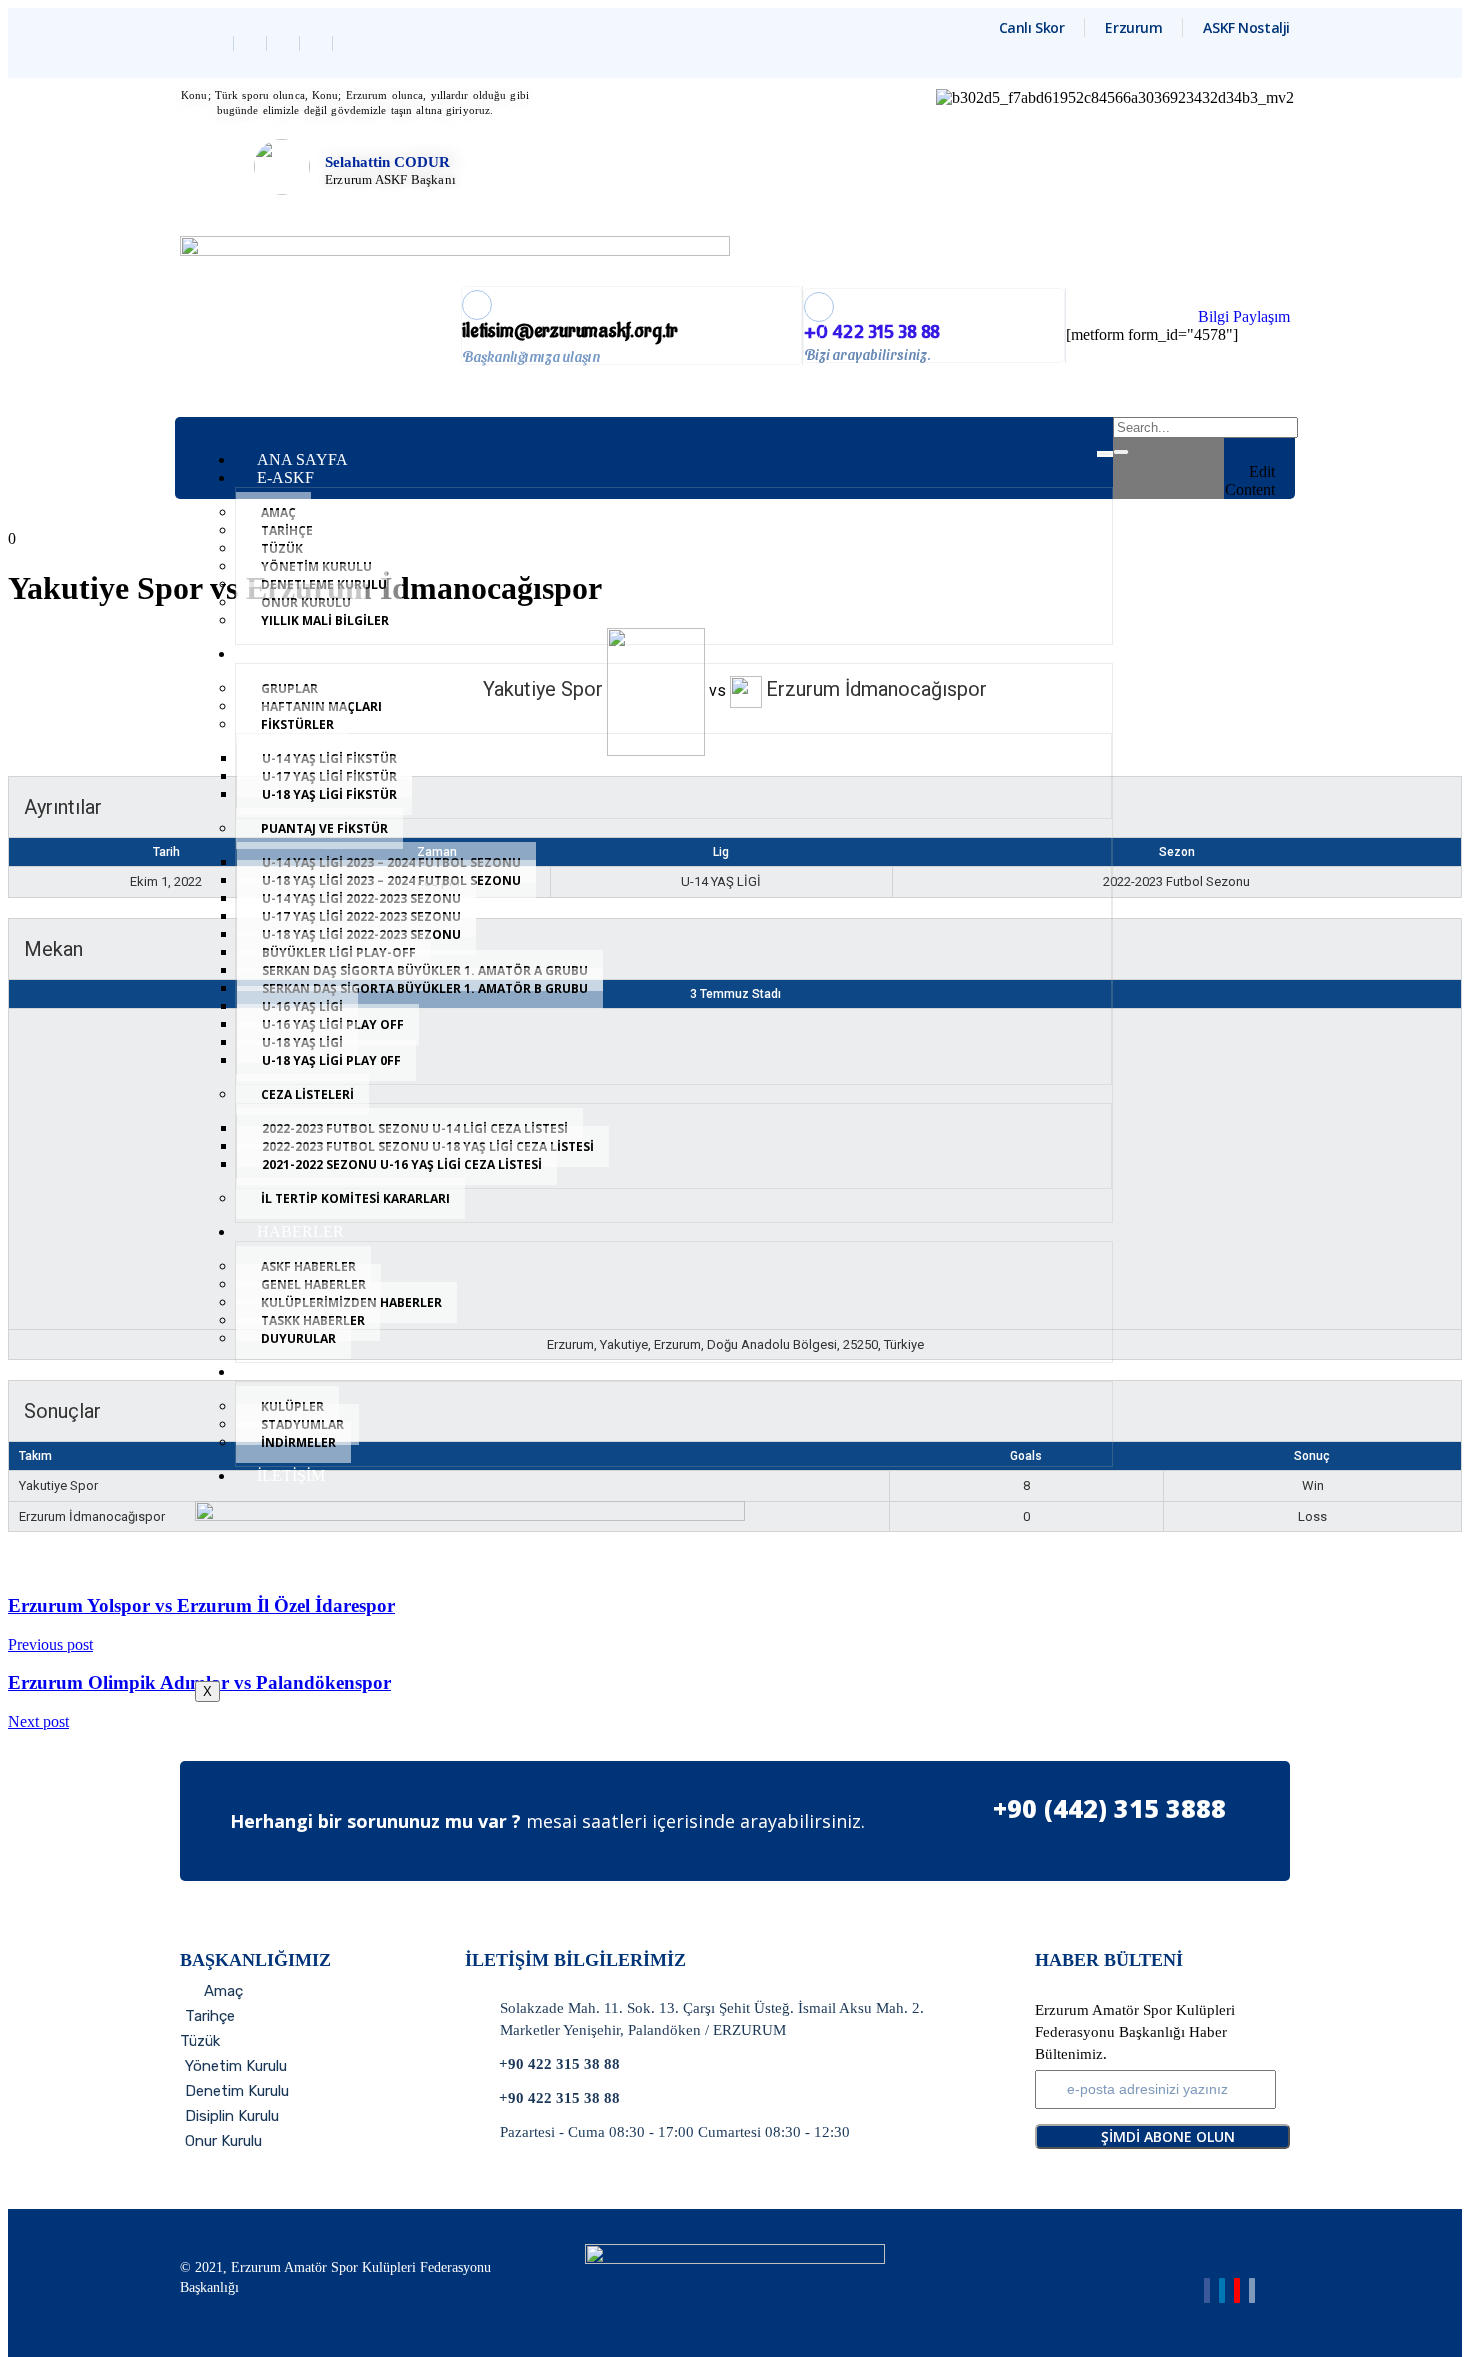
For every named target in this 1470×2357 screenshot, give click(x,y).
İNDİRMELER (298, 1442)
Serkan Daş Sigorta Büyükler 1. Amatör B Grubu (425, 988)
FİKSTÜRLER (297, 724)
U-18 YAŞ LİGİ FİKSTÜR (329, 794)
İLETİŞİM (291, 1475)
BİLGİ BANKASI (317, 1371)
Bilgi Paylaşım (1244, 316)
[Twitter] (252, 43)
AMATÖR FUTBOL (325, 653)
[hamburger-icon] (1105, 454)
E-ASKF (285, 477)
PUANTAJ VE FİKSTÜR (324, 828)
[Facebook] (219, 43)
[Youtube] (1237, 2290)
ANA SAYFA (302, 459)
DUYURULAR (298, 1338)
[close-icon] (1268, 453)
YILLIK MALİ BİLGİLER (325, 620)
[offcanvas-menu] (1268, 430)
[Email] (1252, 2290)
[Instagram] (318, 43)
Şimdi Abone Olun (1168, 2136)
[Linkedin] (285, 43)
